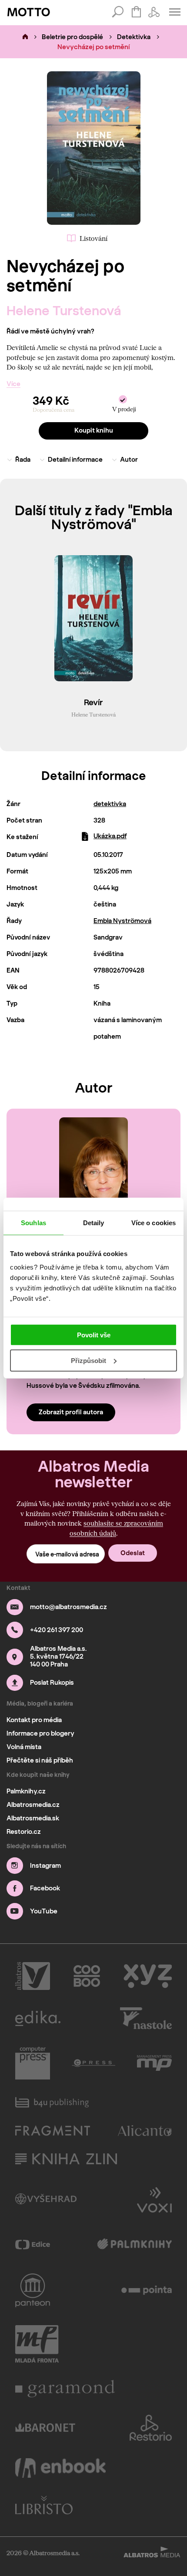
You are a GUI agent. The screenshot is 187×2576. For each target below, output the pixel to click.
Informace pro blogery (40, 1733)
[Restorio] (151, 2428)
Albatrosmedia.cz (33, 1805)
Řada (23, 460)
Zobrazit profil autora (71, 1412)
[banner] (29, 12)
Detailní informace (75, 460)
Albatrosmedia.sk (33, 1818)
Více (13, 384)
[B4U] (52, 2102)
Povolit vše (94, 1335)
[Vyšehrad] (46, 2199)
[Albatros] (33, 1976)
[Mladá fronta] (37, 2344)
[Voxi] (154, 2199)
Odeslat (133, 1553)
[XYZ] (148, 1976)
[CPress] (93, 2063)
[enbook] (60, 2468)
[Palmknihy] (135, 2245)
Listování (93, 238)
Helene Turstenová (64, 311)
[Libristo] (44, 2505)
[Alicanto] (145, 2131)
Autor (129, 460)
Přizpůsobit (88, 1361)
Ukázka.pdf (110, 836)
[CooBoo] (87, 1976)
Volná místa (24, 1747)
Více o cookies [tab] (154, 1222)
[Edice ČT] (33, 2245)
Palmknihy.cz (26, 1791)
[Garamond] (65, 2389)
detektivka (110, 804)
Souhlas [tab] (33, 1222)
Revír (93, 703)
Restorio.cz (24, 1832)
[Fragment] (53, 2131)
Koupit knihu (94, 430)
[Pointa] (147, 2290)
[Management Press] (154, 2063)
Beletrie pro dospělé (72, 37)
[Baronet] (45, 2428)
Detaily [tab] (94, 1222)
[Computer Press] (33, 2063)
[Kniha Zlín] (66, 2159)
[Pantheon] (33, 2290)
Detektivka (134, 37)
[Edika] (38, 2018)
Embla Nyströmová (122, 921)
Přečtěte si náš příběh (40, 1760)
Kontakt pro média (34, 1720)
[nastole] (146, 2018)
